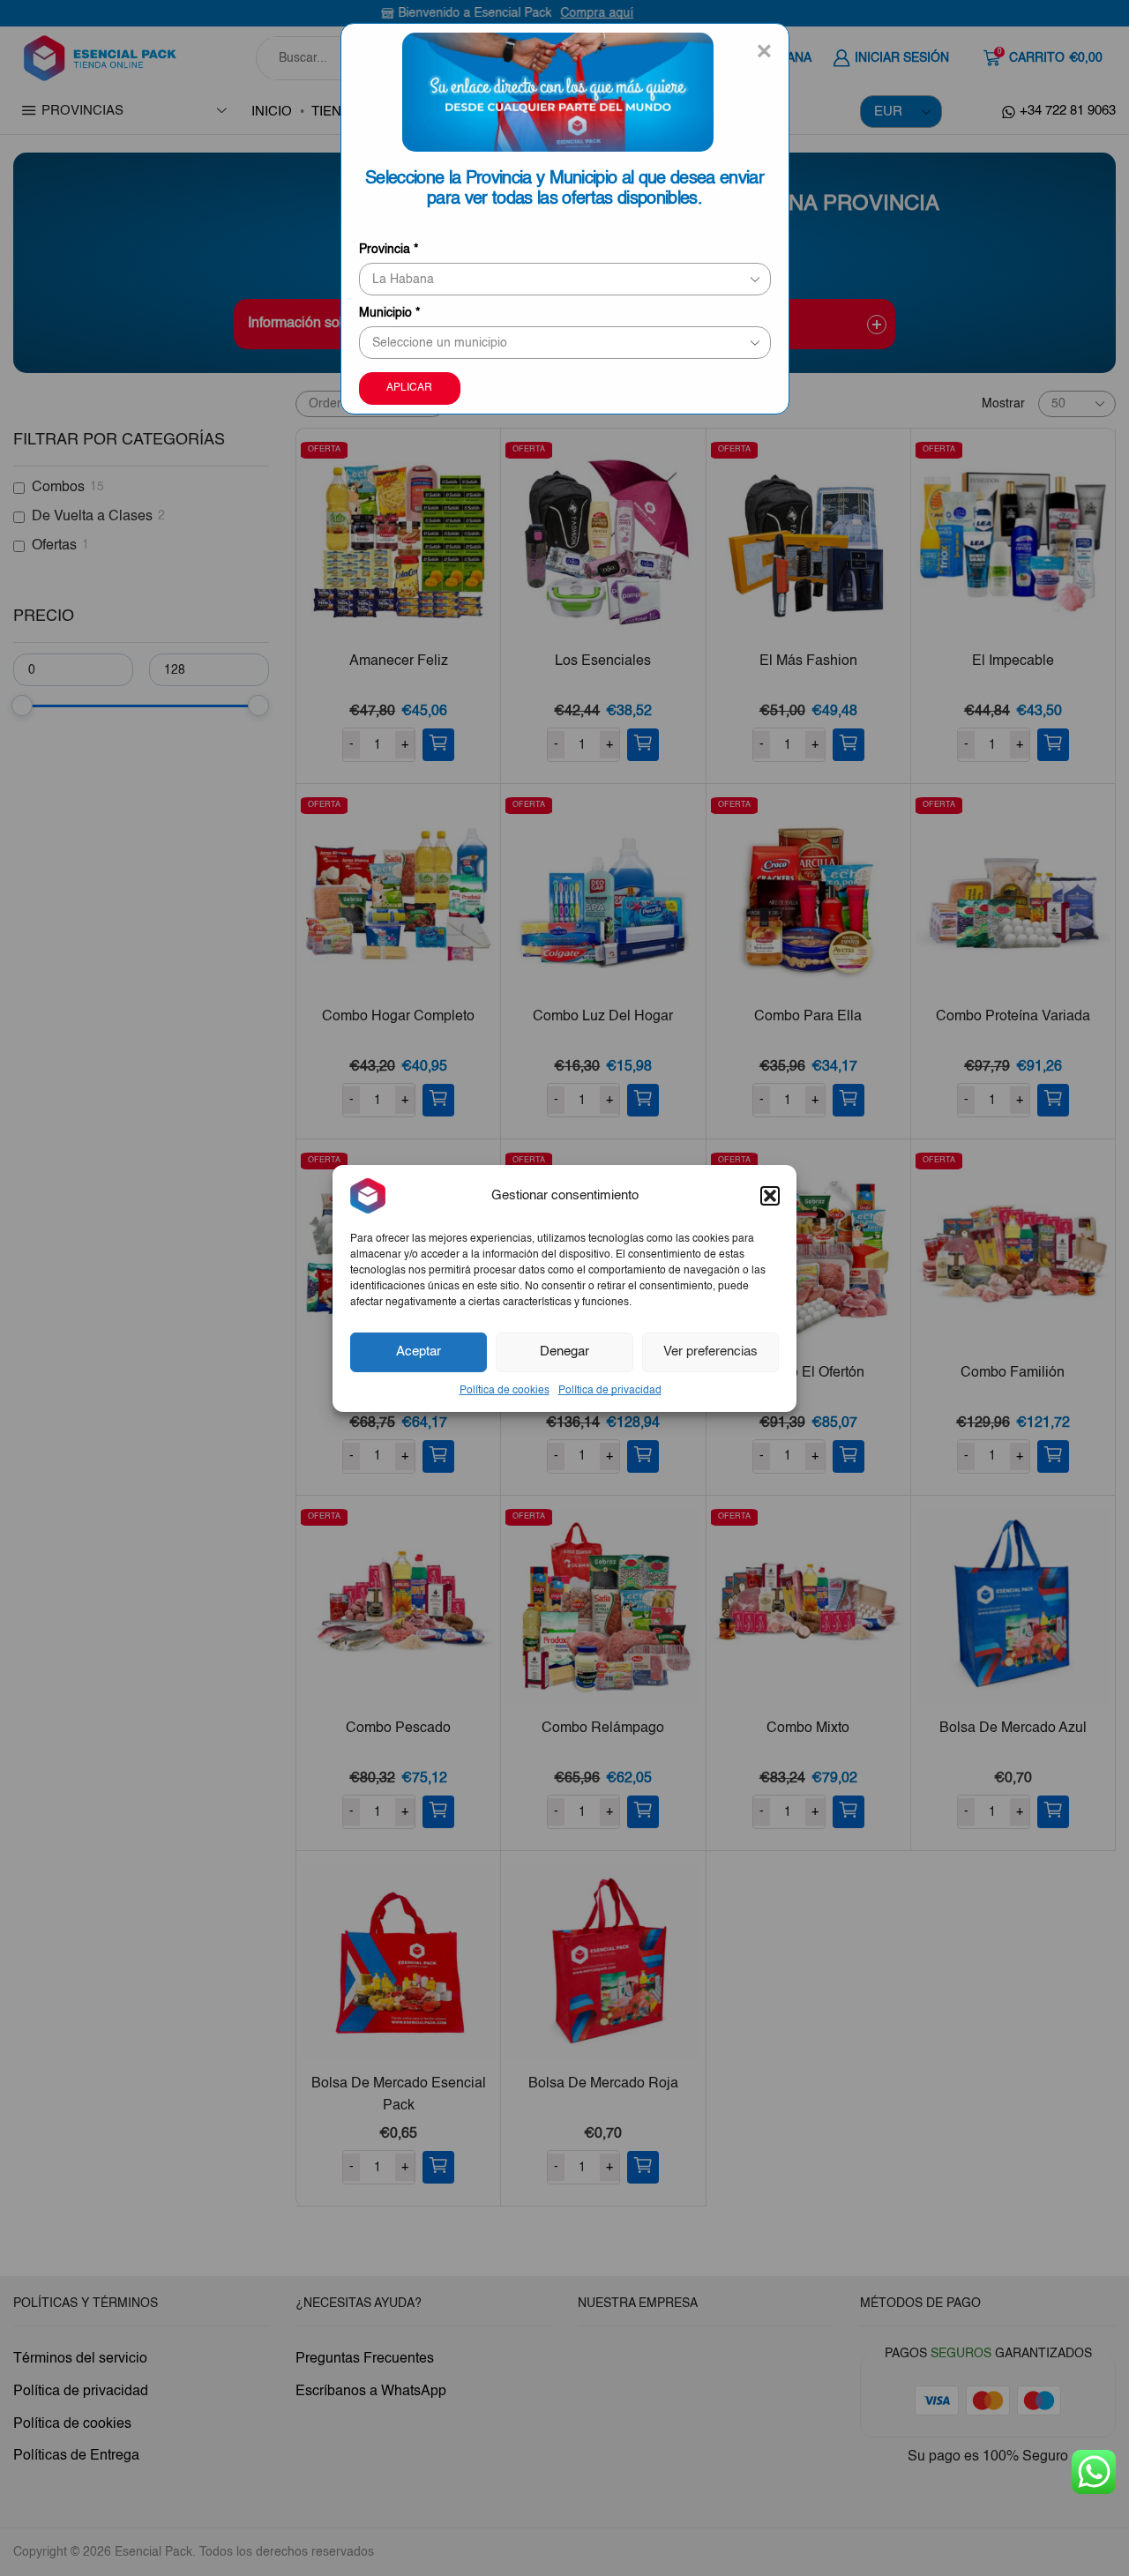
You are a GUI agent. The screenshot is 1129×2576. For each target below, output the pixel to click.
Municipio (389, 313)
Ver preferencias (710, 1351)
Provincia (389, 250)
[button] (770, 1195)
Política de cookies (505, 1390)
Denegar (564, 1351)
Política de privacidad (610, 1390)
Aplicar (409, 388)
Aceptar (419, 1351)
